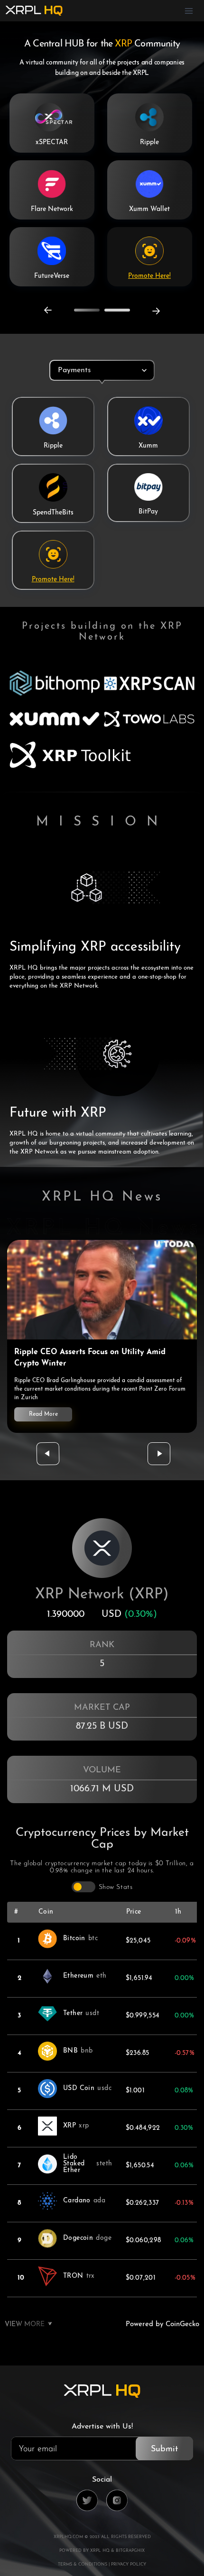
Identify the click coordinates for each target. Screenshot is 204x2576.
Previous (48, 310)
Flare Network (52, 209)
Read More (43, 1414)
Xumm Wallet (149, 209)
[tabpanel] (102, 489)
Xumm (148, 446)
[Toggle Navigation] (189, 11)
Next (156, 311)
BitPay (148, 512)
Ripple (149, 142)
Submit (164, 2449)
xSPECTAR (52, 142)
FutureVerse (52, 276)
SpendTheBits (53, 513)
